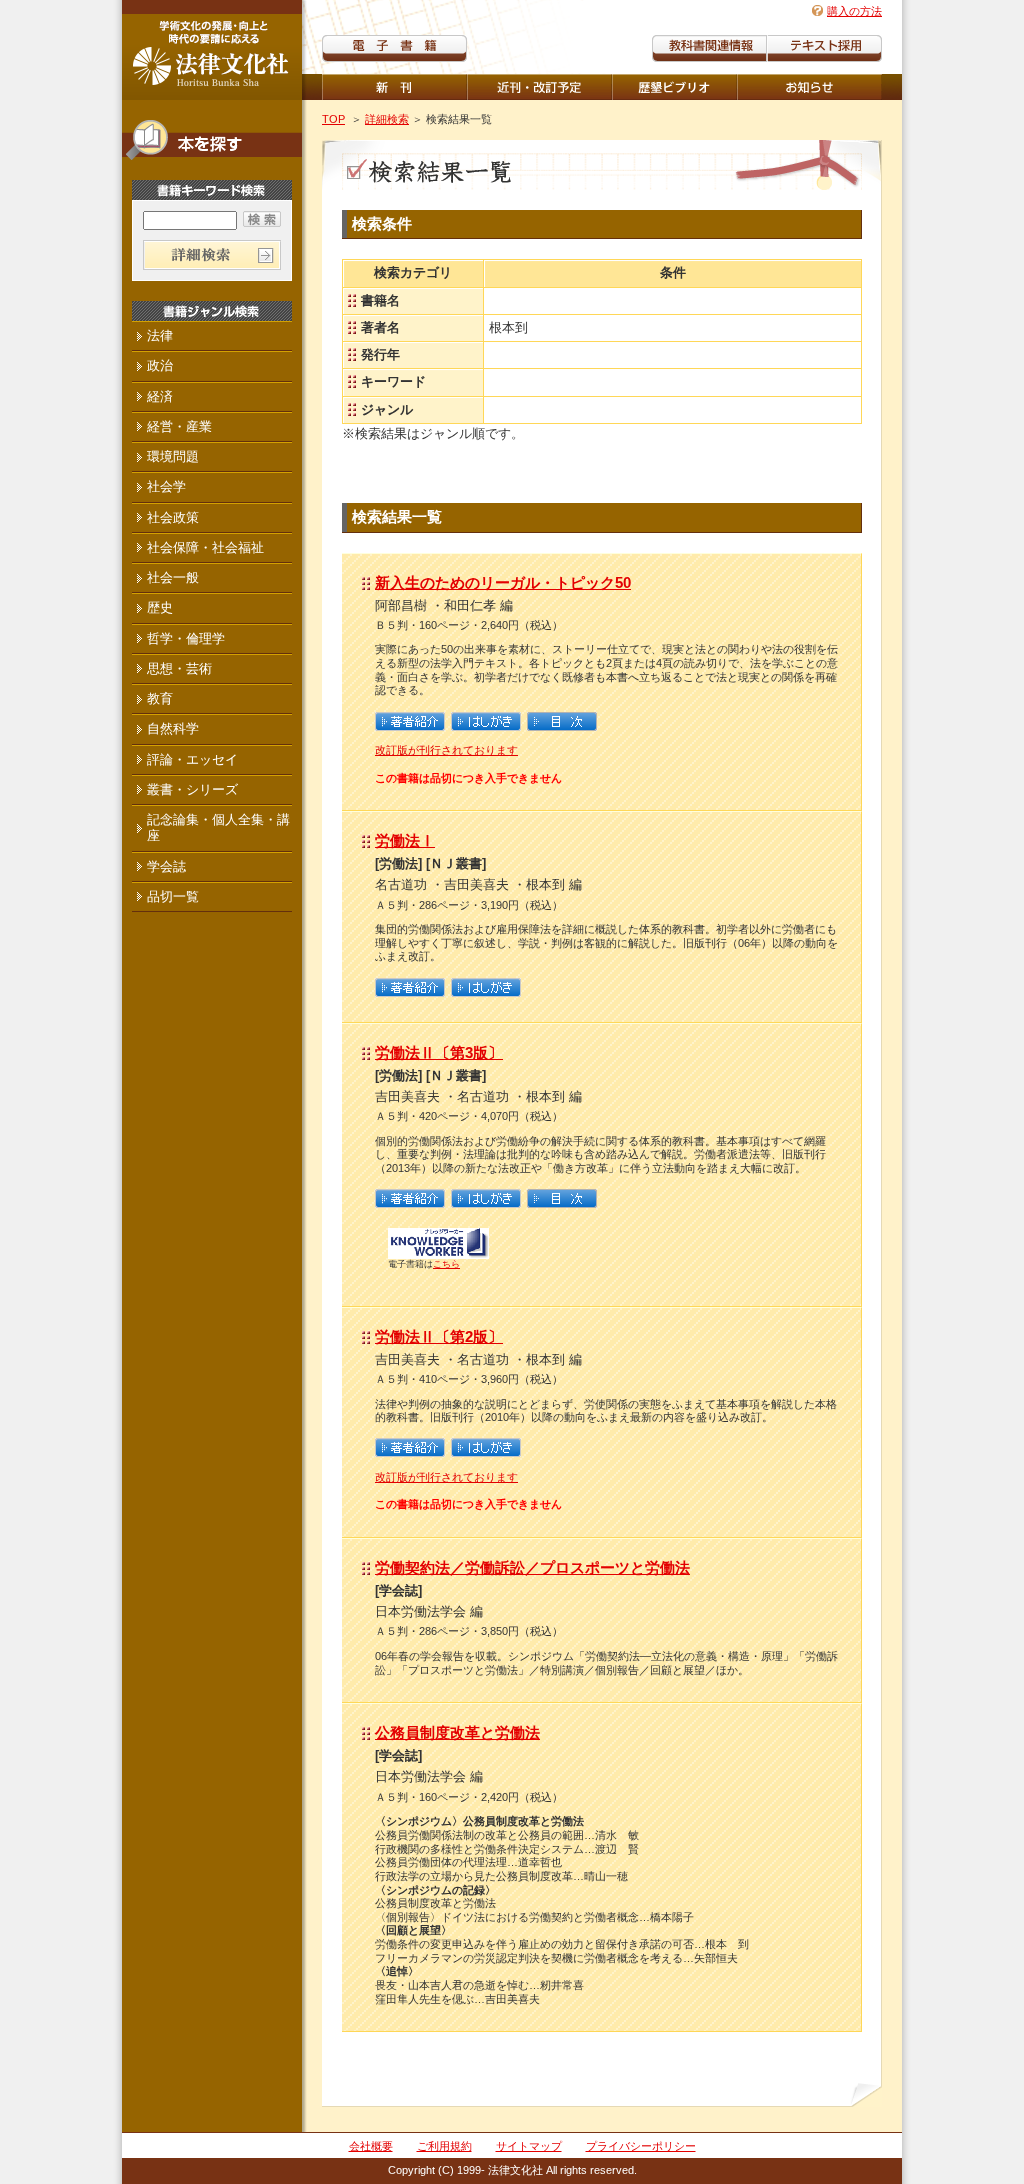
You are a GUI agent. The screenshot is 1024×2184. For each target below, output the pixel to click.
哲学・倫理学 (186, 638)
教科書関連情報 (709, 48)
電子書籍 (394, 48)
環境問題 (173, 456)
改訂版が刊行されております (446, 750)
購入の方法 (854, 11)
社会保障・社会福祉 (205, 547)
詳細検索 (387, 119)
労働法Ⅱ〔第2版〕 (439, 1336)
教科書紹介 (824, 48)
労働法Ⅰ (405, 840)
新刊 (394, 87)
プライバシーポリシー (641, 2146)
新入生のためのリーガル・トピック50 (503, 582)
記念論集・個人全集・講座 (218, 827)
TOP (333, 119)
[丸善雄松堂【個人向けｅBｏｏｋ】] (438, 1253)
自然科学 (173, 728)
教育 (160, 698)
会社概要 (371, 2146)
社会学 (166, 486)
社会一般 (173, 577)
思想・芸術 (179, 668)
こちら (446, 1264)
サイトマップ (529, 2146)
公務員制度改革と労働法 (457, 1732)
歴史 (160, 607)
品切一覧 (173, 896)
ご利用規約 (444, 2146)
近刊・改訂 (539, 87)
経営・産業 (179, 426)
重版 (809, 87)
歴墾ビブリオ (674, 87)
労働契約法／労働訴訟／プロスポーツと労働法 (532, 1567)
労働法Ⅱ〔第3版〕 (439, 1052)
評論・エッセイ (192, 759)
